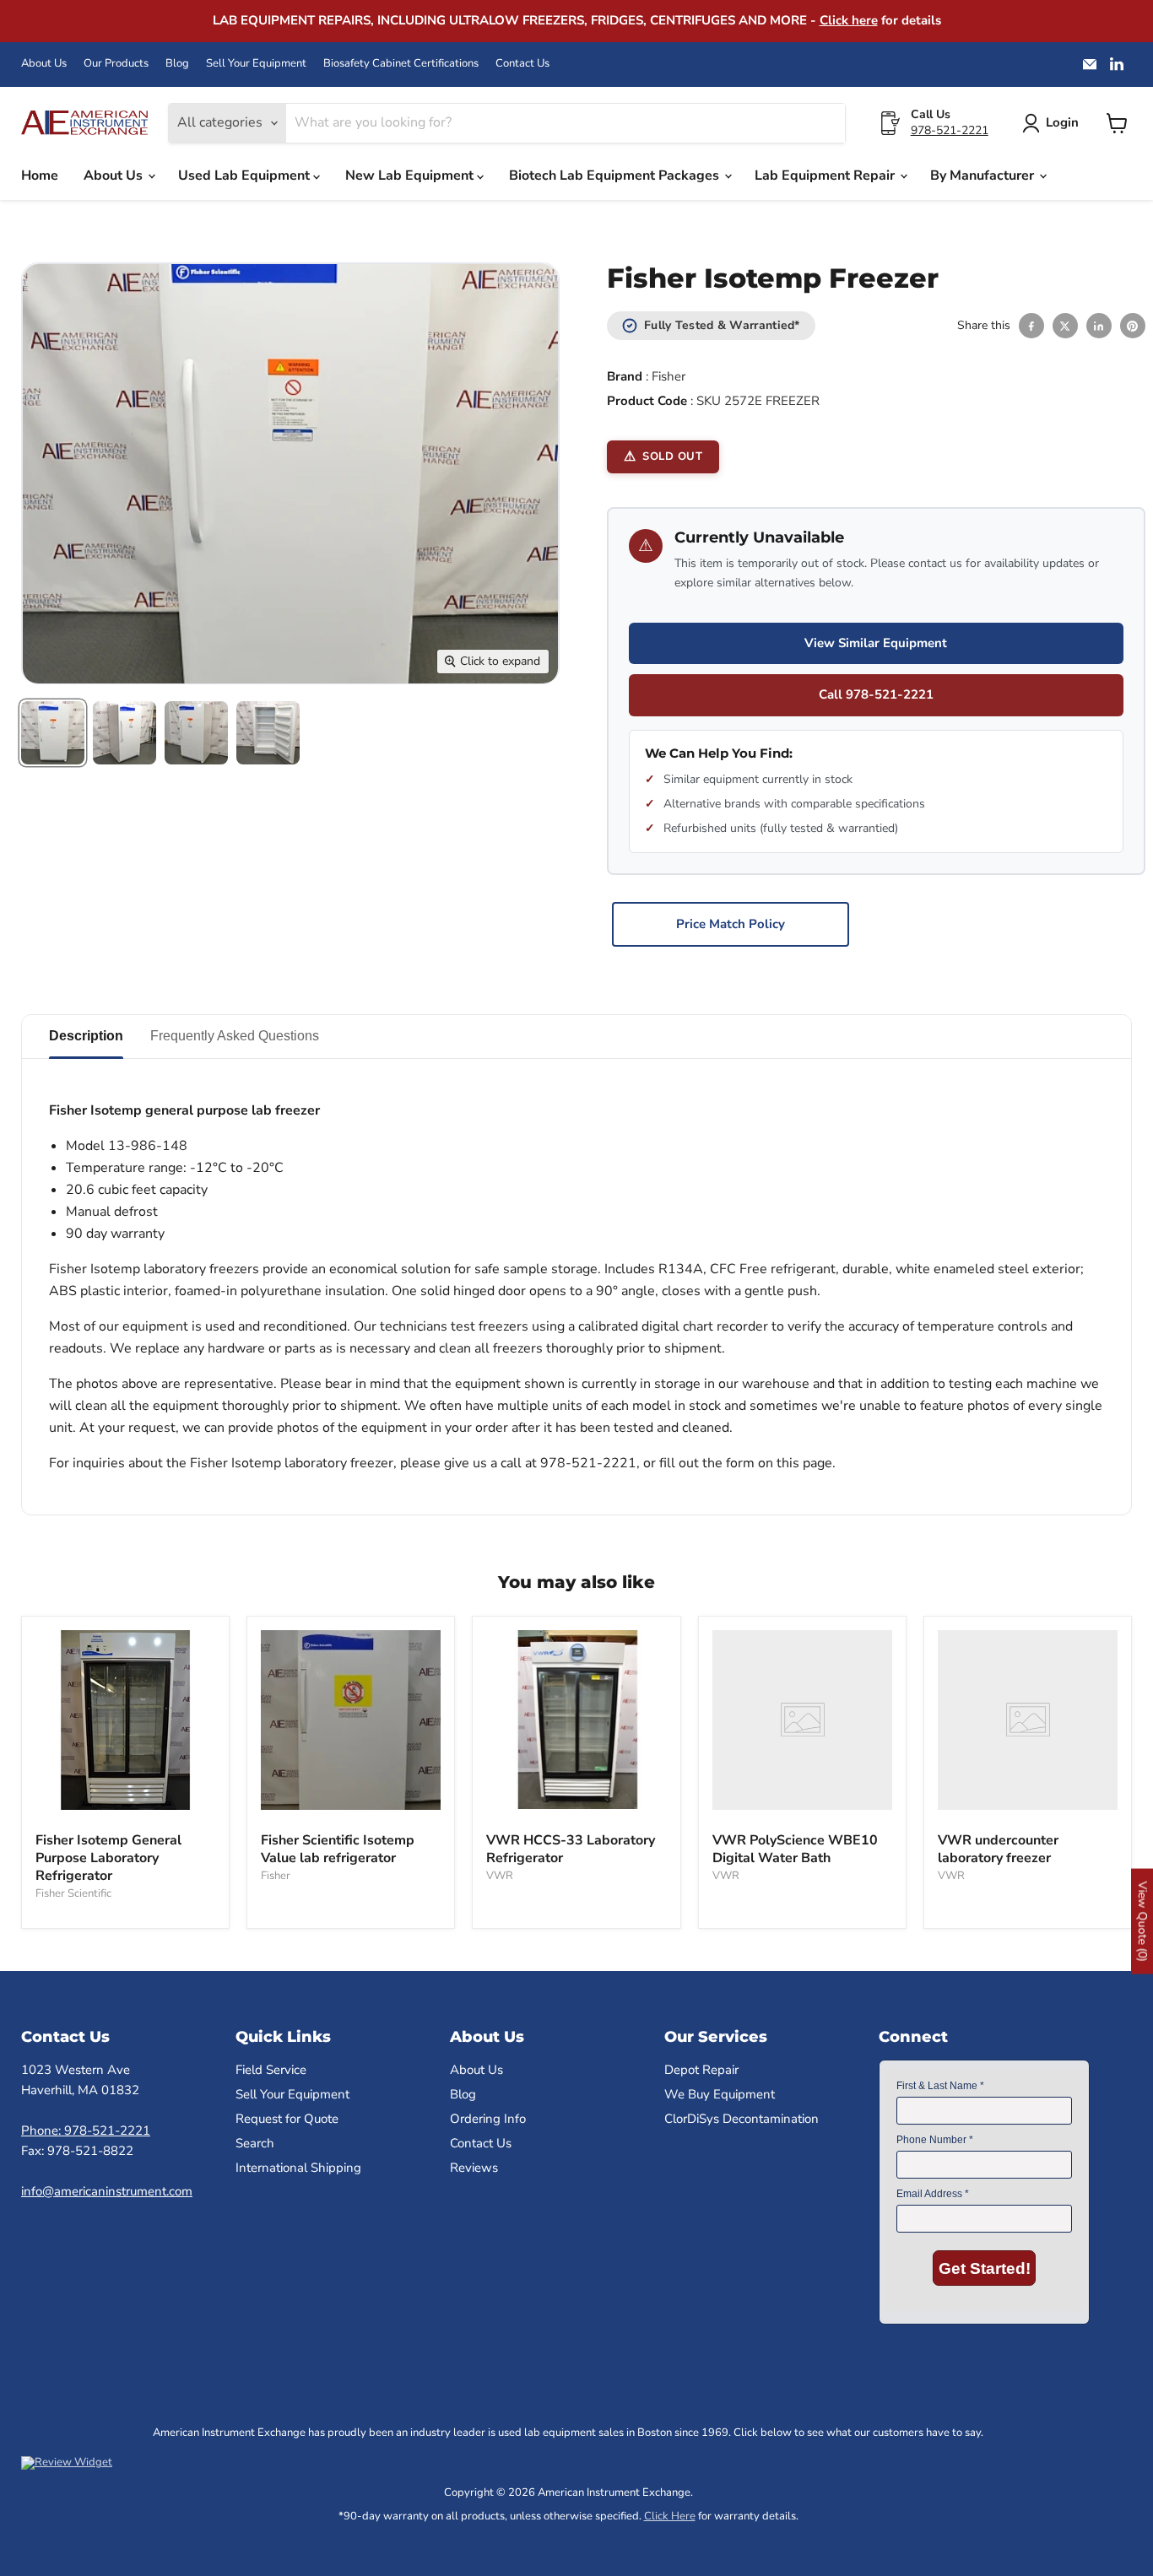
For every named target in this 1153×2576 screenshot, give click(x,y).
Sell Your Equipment (256, 64)
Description (86, 1036)
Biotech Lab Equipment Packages (616, 176)
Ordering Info (488, 2119)
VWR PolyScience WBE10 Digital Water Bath (795, 1849)
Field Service (271, 2070)
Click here (849, 20)
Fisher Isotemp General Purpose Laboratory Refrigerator (108, 1858)
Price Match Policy (731, 924)
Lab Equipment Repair (826, 176)
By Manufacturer (984, 176)
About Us (44, 64)
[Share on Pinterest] (1133, 326)
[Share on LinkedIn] (1099, 326)
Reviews (474, 2168)
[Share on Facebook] (1031, 326)
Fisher (669, 376)
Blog (177, 64)
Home (40, 176)
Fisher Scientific (73, 1893)
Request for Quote (287, 2119)
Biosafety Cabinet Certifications (401, 64)
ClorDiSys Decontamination (742, 2119)
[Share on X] (1065, 326)
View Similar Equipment (876, 643)
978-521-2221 (950, 130)
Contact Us (522, 64)
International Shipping (298, 2168)
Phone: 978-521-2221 (86, 2130)
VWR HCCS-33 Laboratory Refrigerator (571, 1849)
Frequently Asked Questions (235, 1036)
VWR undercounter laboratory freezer (998, 1849)
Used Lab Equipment (246, 176)
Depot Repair (701, 2070)
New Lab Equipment (411, 176)
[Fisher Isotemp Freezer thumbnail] (53, 733)
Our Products (116, 64)
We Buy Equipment (720, 2094)
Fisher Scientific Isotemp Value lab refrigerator (338, 1849)
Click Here (670, 2516)
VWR (500, 1876)
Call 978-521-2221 (876, 694)
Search (255, 2143)
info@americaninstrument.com (107, 2191)
